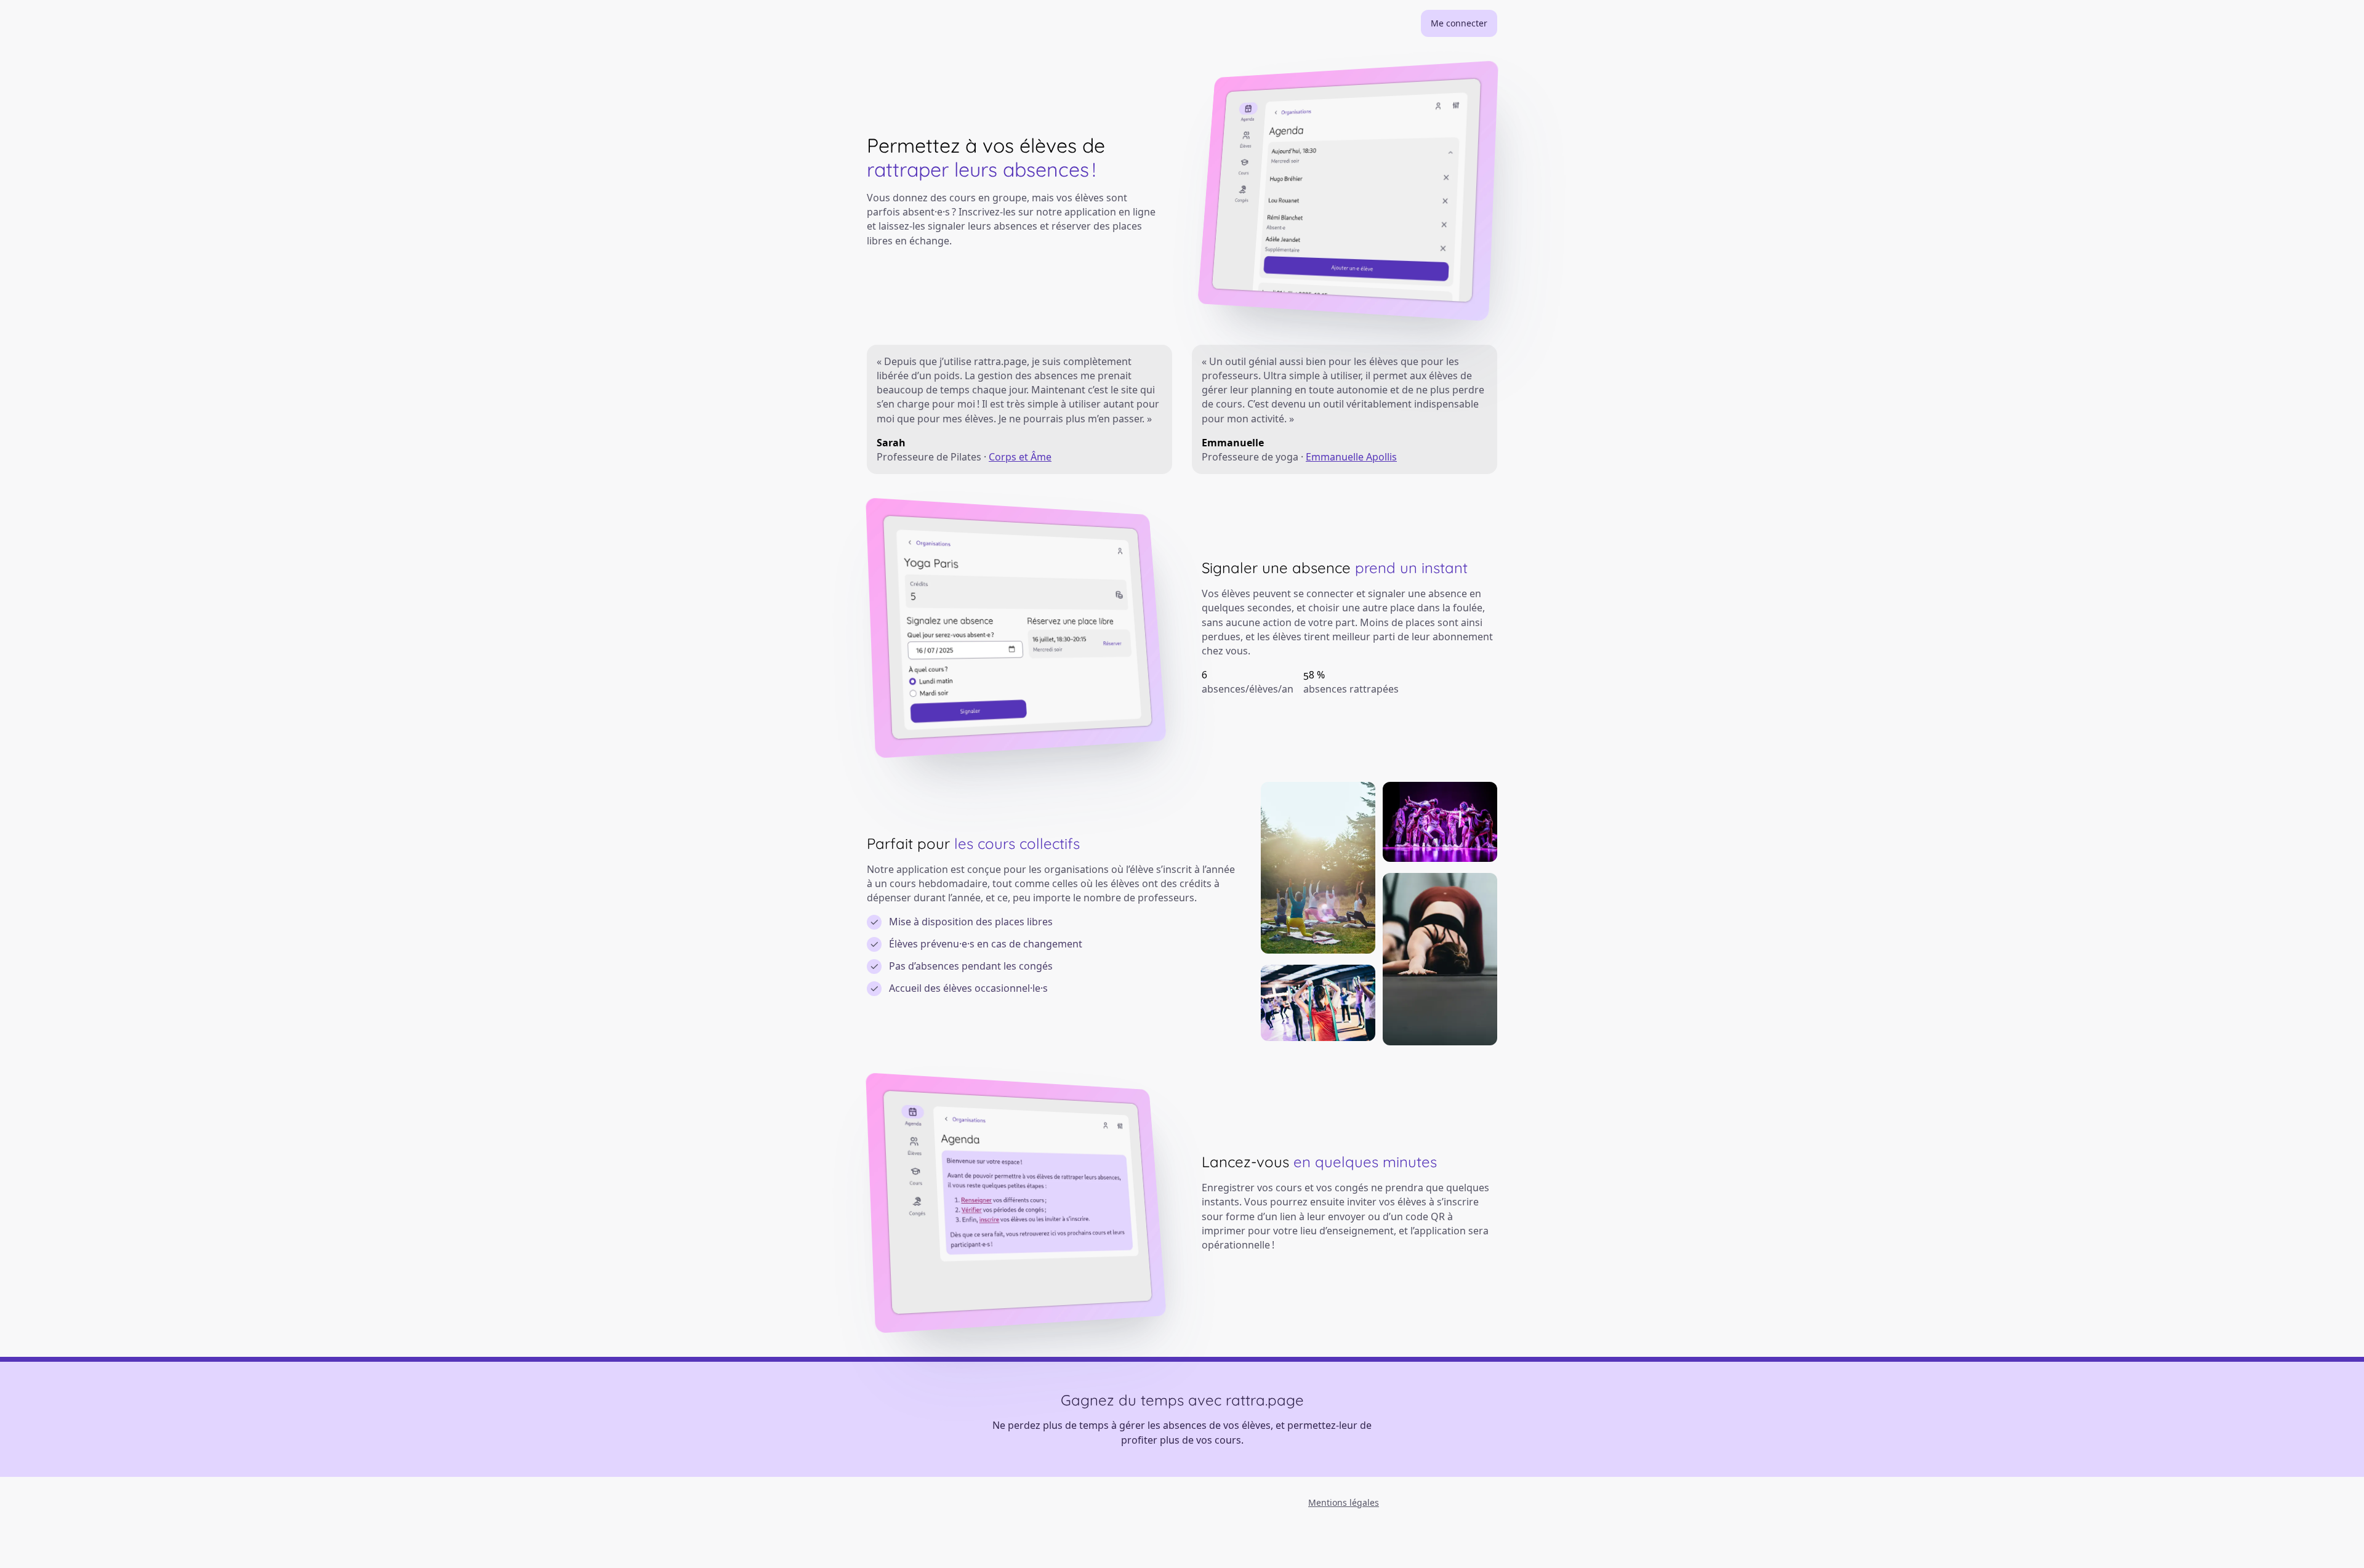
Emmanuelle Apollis (1351, 457)
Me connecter (1459, 23)
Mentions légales (1344, 1502)
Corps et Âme (1020, 457)
